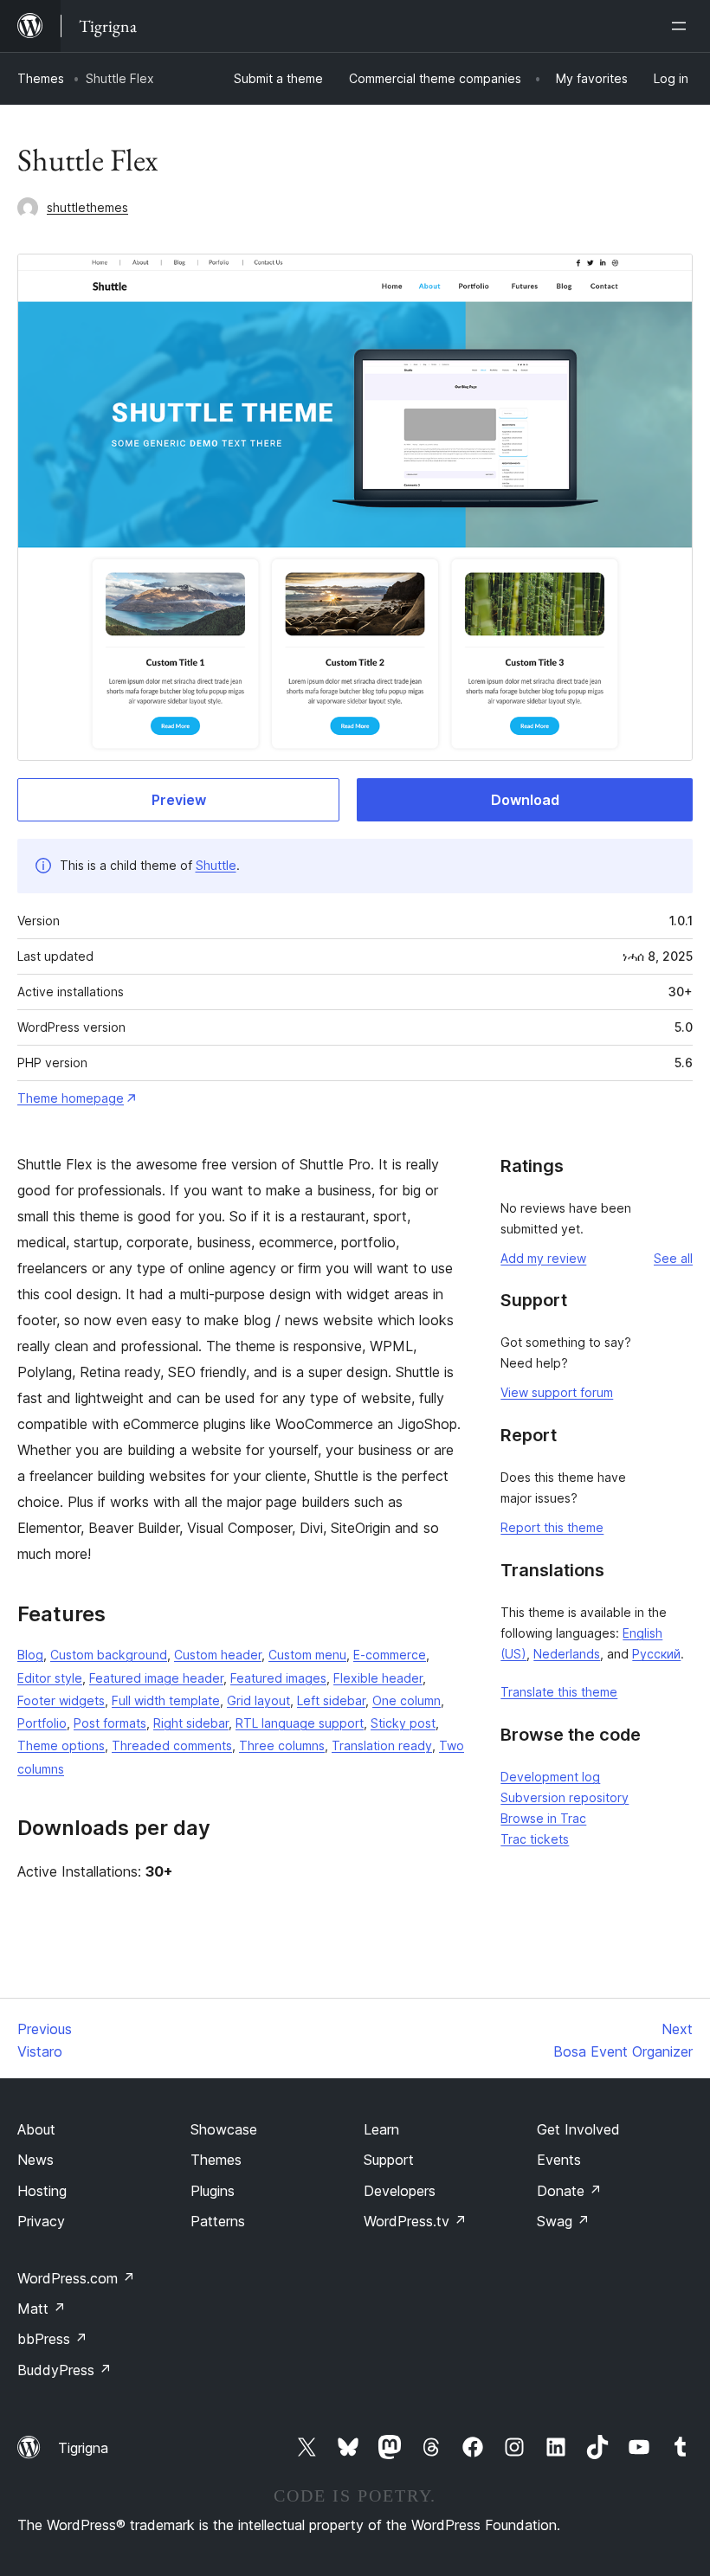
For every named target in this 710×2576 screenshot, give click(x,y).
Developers (400, 2191)
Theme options (61, 1745)
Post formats (110, 1723)
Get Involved (578, 2129)
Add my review (543, 1258)
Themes (41, 78)
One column (407, 1700)
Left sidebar (331, 1700)
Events (559, 2160)
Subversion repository (565, 1797)
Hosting (42, 2191)
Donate (569, 2191)
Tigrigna (83, 2448)
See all (673, 1258)
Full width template (166, 1700)
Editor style (50, 1678)
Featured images (278, 1678)
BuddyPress (65, 2370)
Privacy (41, 2221)
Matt (42, 2309)
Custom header (218, 1655)
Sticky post (403, 1723)
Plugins (213, 2191)
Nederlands (567, 1654)
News (35, 2160)
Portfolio (42, 1723)
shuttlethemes (87, 207)
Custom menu (307, 1655)
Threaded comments (172, 1745)
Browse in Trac (543, 1818)
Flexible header (378, 1678)
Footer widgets (61, 1700)
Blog (30, 1655)
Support (389, 2160)
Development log (550, 1777)
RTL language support (300, 1723)
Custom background (109, 1655)
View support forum (557, 1392)
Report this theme (552, 1527)
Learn (381, 2129)
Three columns (282, 1745)
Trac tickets (535, 1839)
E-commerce (390, 1655)
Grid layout (258, 1700)
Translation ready (382, 1745)
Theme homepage (71, 1098)
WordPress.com (76, 2278)
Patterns (218, 2221)
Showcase (224, 2129)
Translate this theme (559, 1692)
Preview (179, 800)
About (36, 2129)
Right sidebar (191, 1723)
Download (525, 800)
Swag (563, 2221)
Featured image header (156, 1678)
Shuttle (216, 865)
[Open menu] (682, 26)
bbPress (52, 2339)
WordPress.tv (415, 2221)
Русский (656, 1654)
